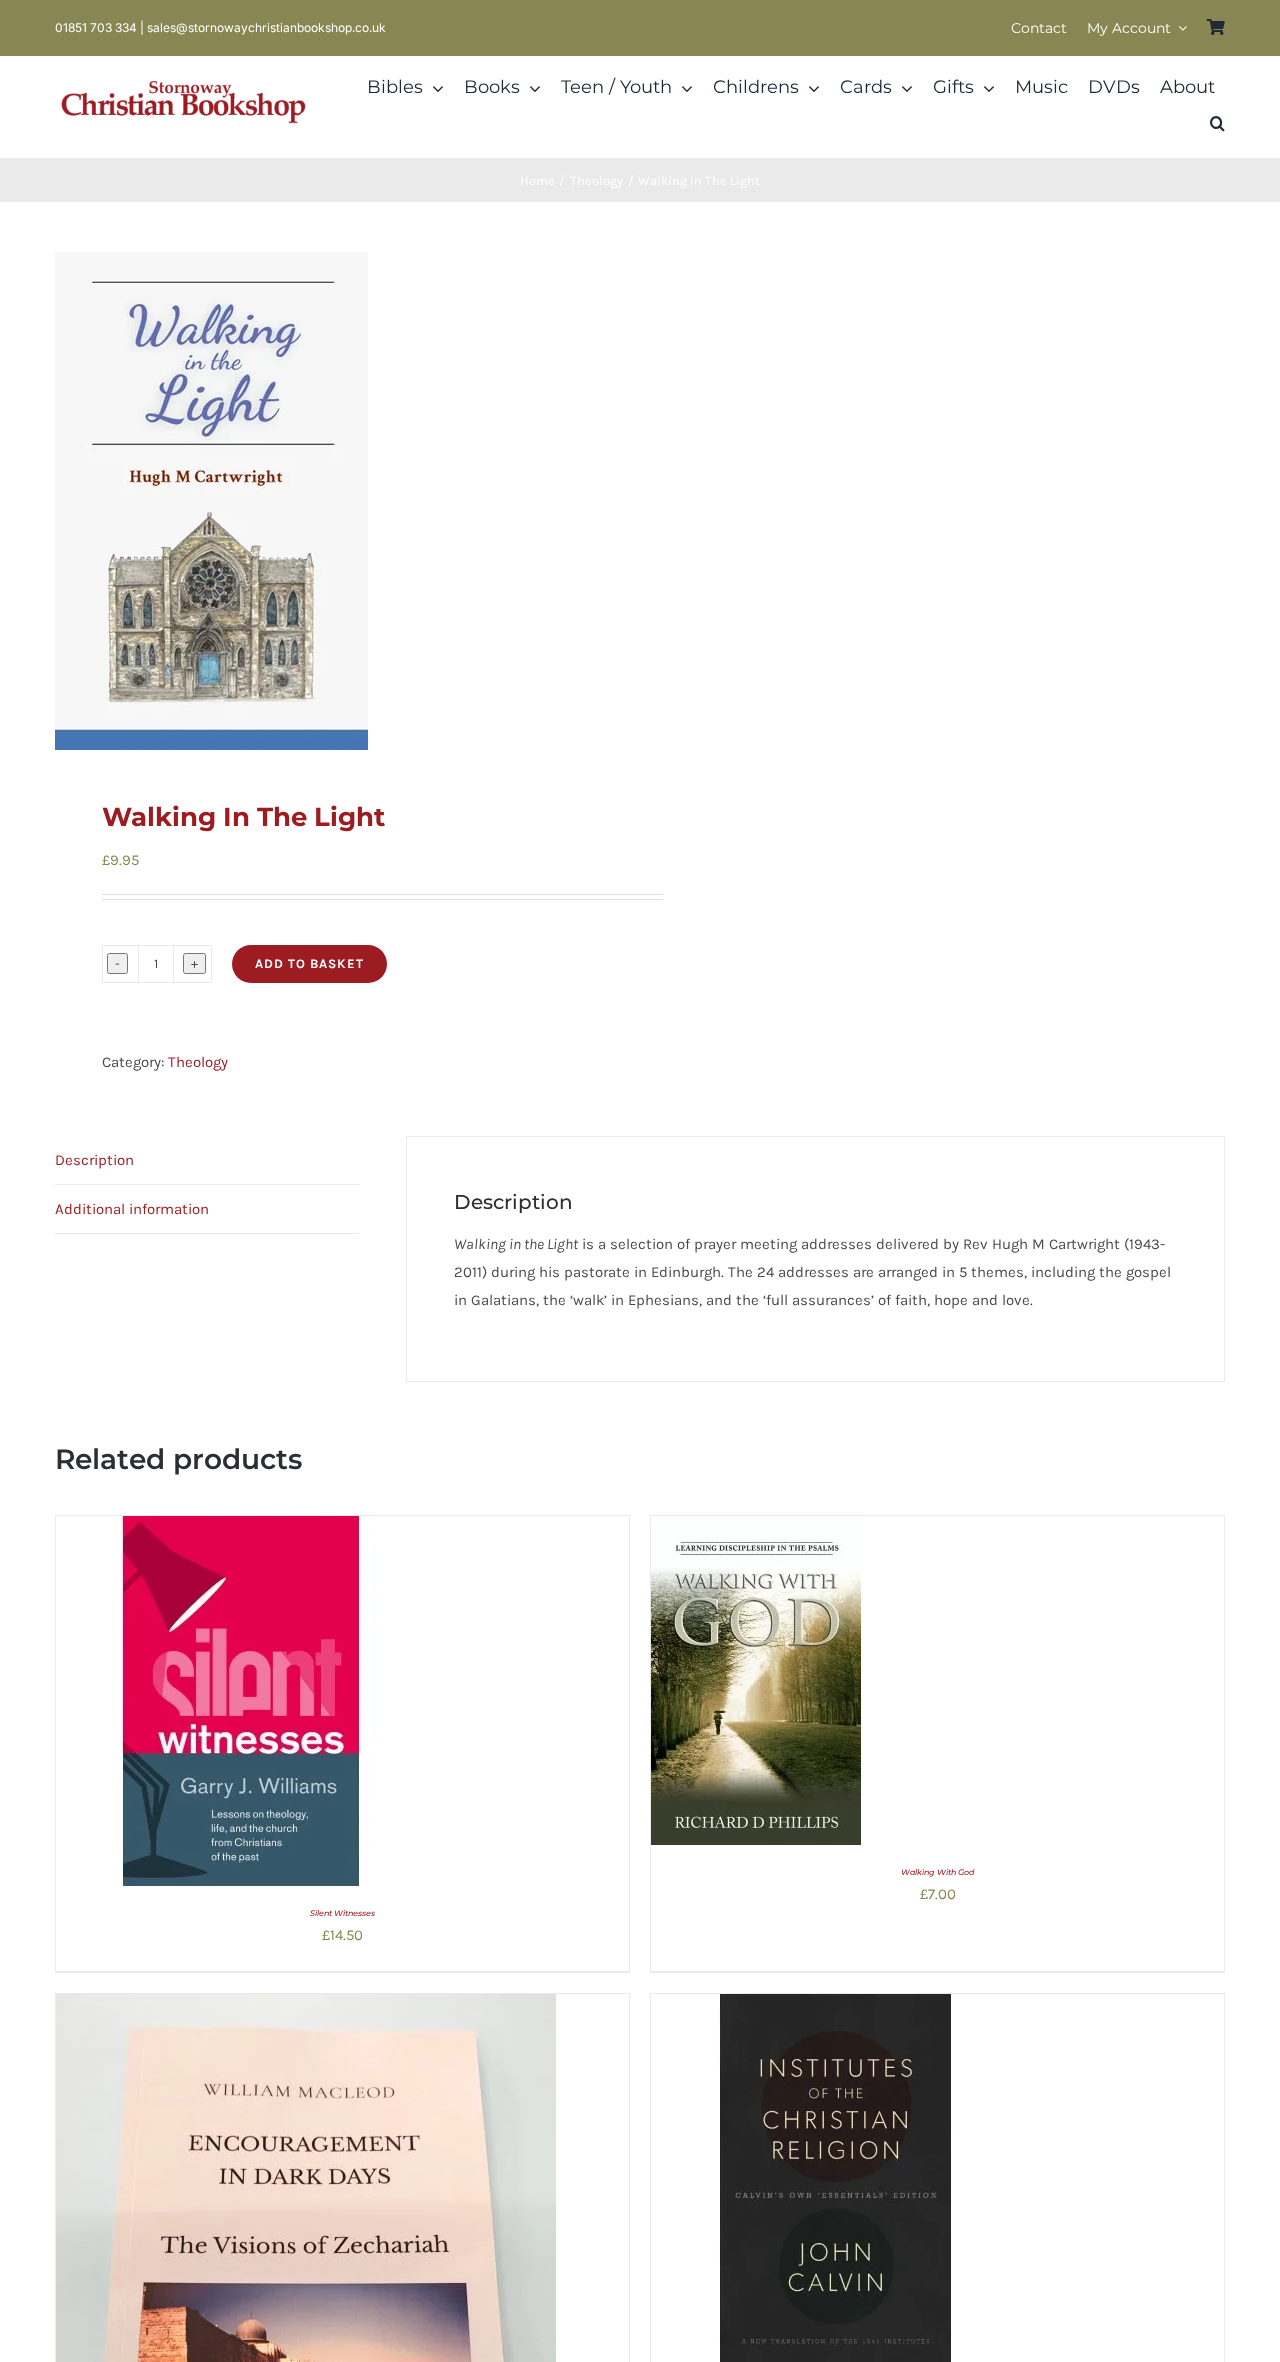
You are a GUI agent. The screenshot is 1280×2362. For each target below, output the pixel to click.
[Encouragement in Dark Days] (306, 2008)
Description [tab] (94, 1160)
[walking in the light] (336, 501)
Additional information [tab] (132, 1209)
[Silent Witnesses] (241, 1530)
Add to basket (309, 963)
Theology (198, 1062)
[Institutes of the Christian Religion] (836, 2008)
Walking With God (937, 1872)
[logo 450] (183, 78)
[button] (1217, 124)
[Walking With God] (756, 1530)
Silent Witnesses (342, 1913)
